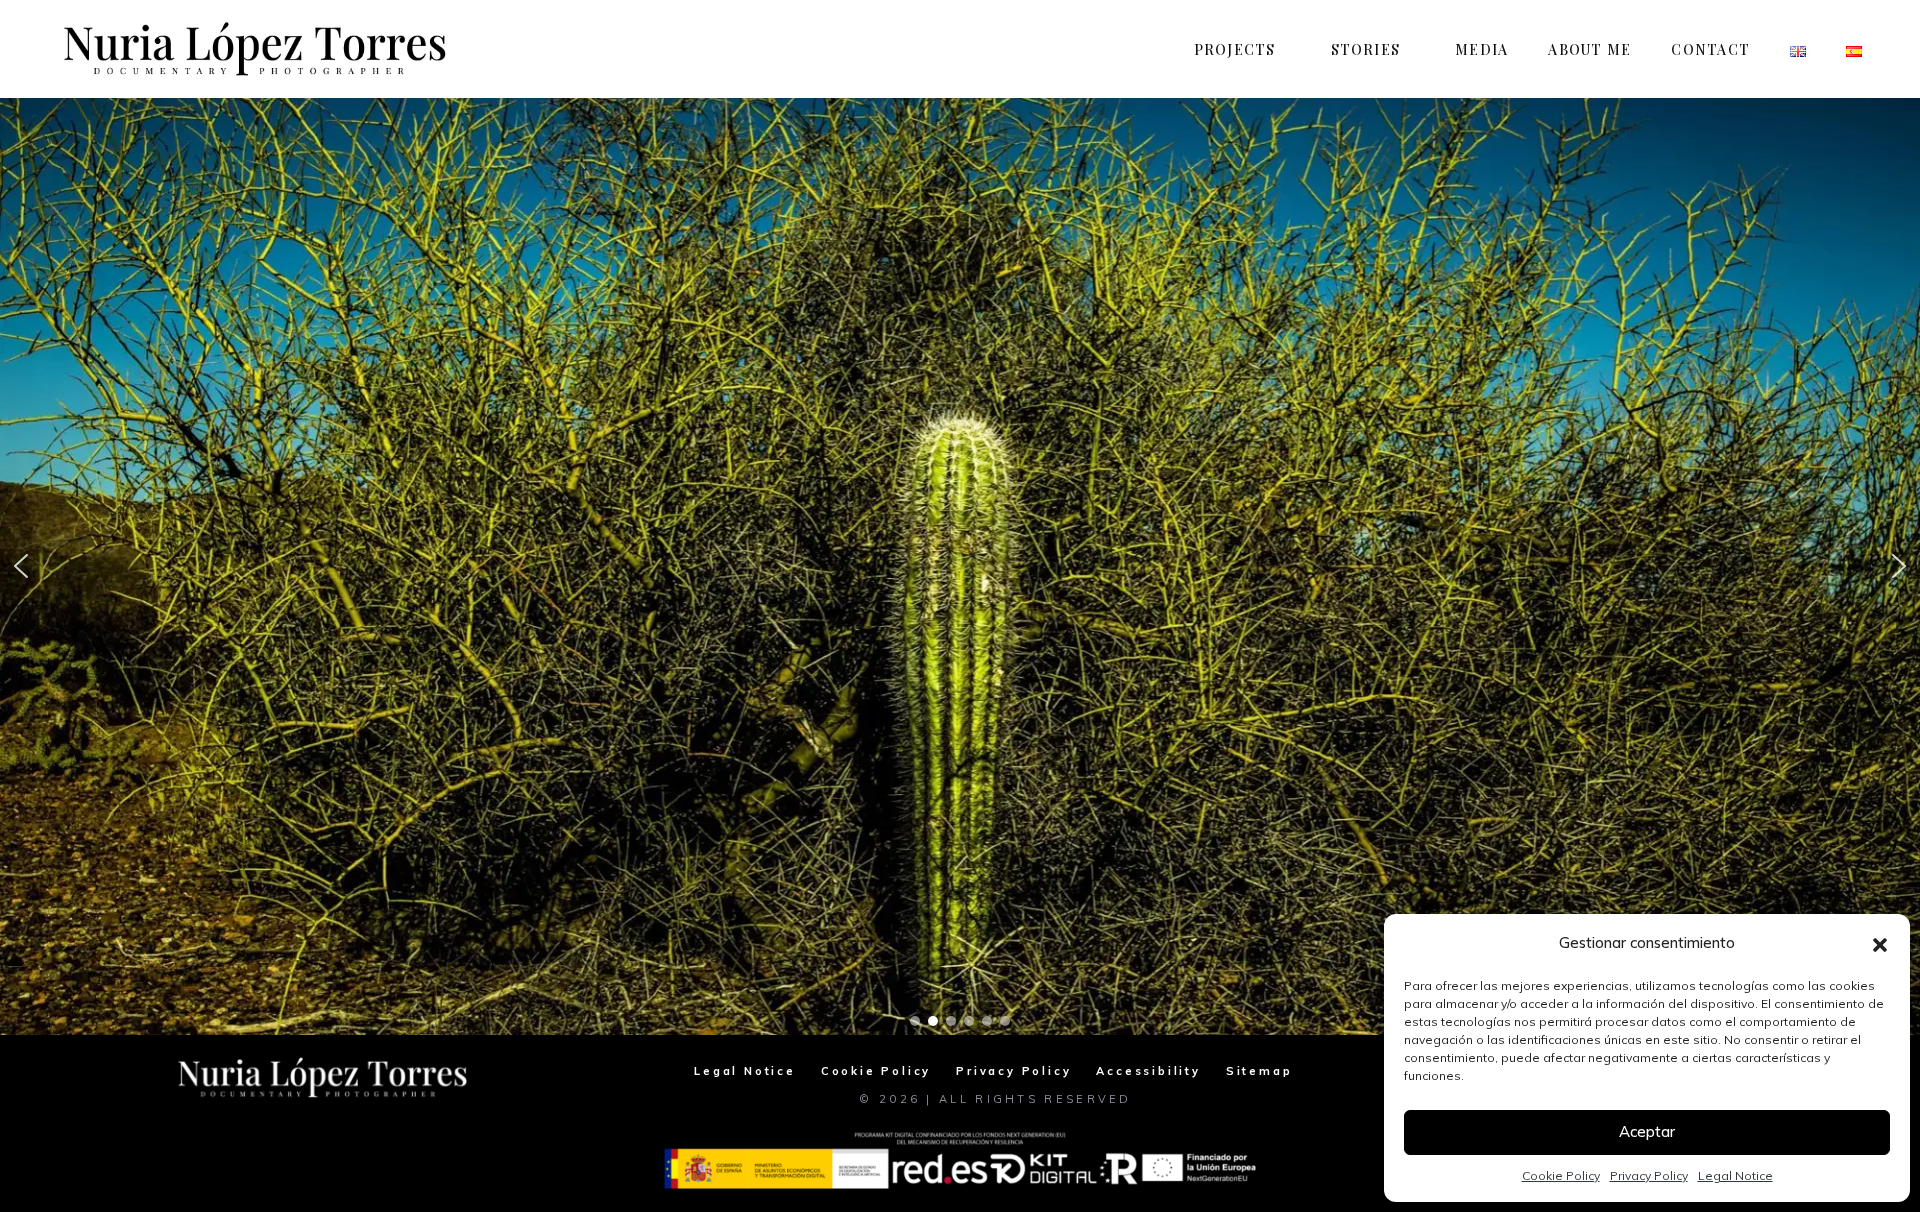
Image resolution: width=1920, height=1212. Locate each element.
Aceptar (1647, 1131)
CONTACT (1710, 49)
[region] (960, 566)
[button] (1880, 943)
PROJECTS (1235, 49)
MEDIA (1481, 49)
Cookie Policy (1561, 1175)
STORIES (1366, 49)
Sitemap (1259, 1071)
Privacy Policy (1649, 1175)
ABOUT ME (1589, 49)
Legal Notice (1735, 1175)
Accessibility (1148, 1071)
